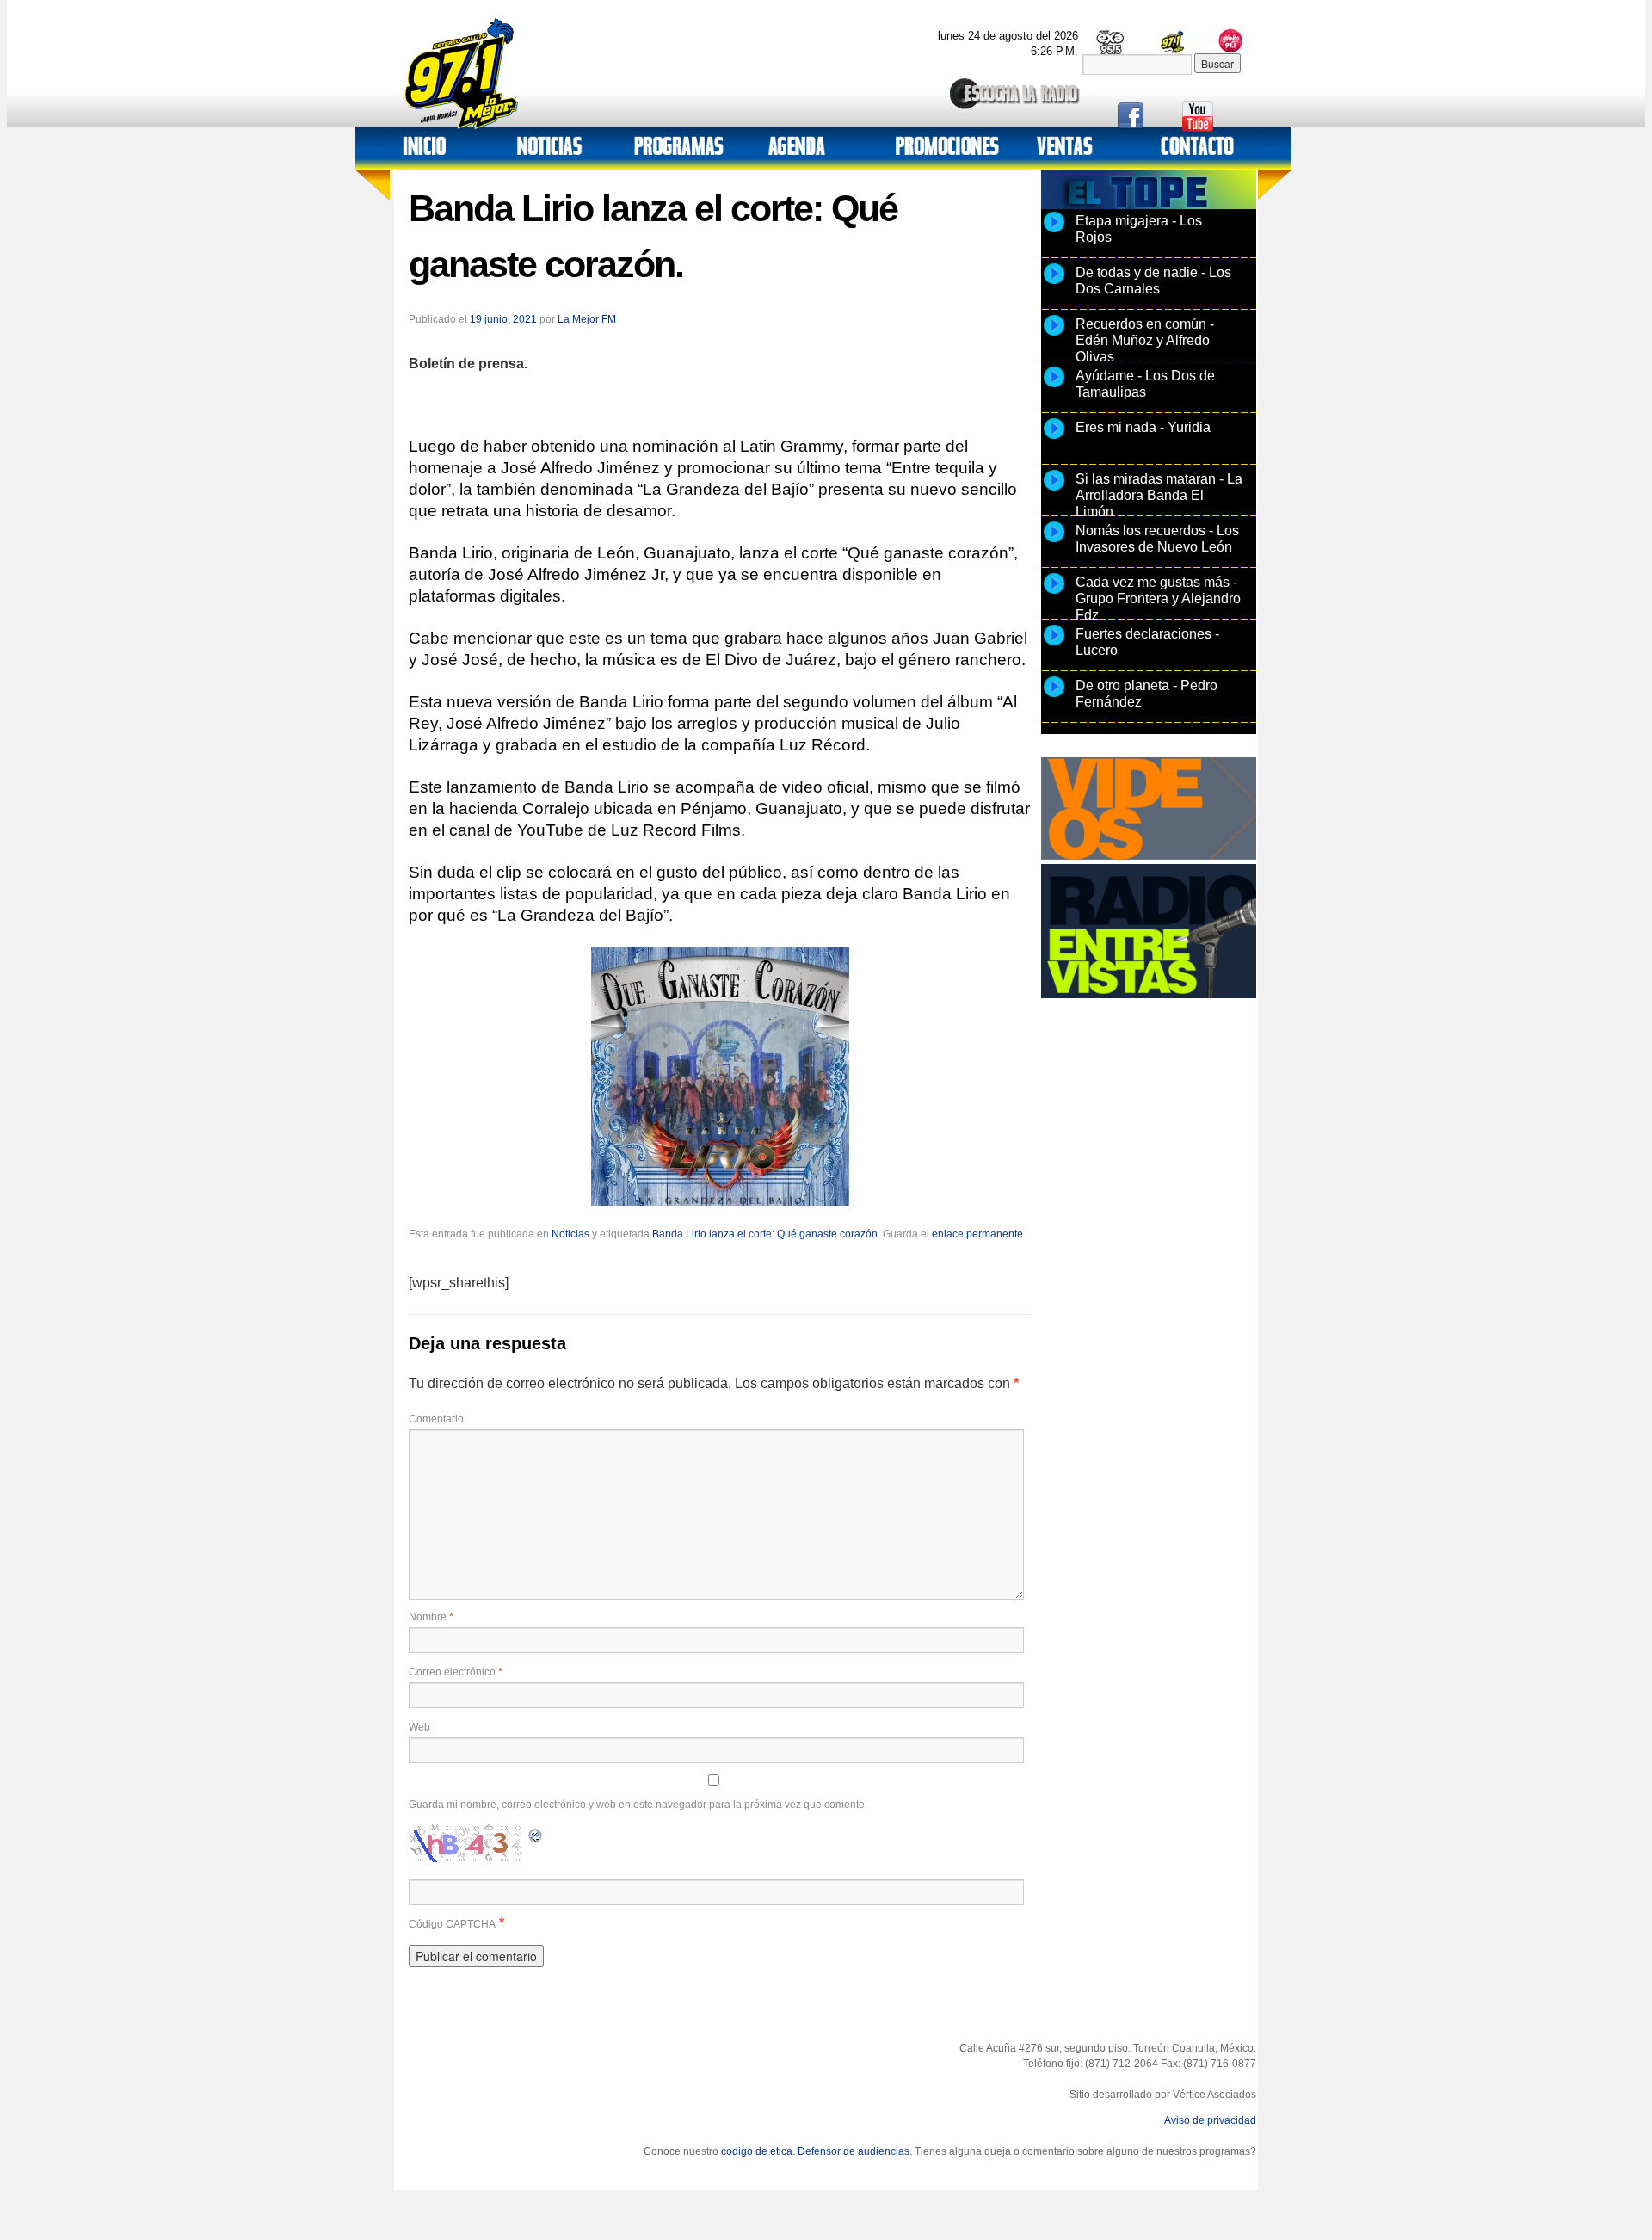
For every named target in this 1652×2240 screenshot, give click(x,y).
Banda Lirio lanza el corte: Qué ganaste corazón (765, 1234)
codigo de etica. (758, 2151)
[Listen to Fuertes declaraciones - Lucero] (1054, 645)
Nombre (431, 1617)
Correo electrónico (456, 1672)
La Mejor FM (587, 319)
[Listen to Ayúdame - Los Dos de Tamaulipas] (1054, 386)
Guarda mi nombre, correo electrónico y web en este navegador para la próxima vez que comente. (638, 1805)
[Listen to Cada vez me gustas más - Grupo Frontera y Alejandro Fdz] (1054, 593)
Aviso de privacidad (1210, 2120)
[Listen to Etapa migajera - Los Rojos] (1054, 231)
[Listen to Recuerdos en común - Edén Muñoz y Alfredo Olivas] (1054, 335)
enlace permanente (977, 1234)
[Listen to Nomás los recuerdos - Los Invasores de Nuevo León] (1054, 541)
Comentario (436, 1419)
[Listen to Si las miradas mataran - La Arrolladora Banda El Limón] (1054, 490)
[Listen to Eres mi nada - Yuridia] (1054, 438)
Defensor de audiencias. (855, 2151)
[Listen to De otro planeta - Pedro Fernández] (1054, 696)
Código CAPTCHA (452, 1924)
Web (419, 1727)
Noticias (570, 1234)
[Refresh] (536, 1833)
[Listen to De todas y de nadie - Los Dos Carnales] (1054, 283)
